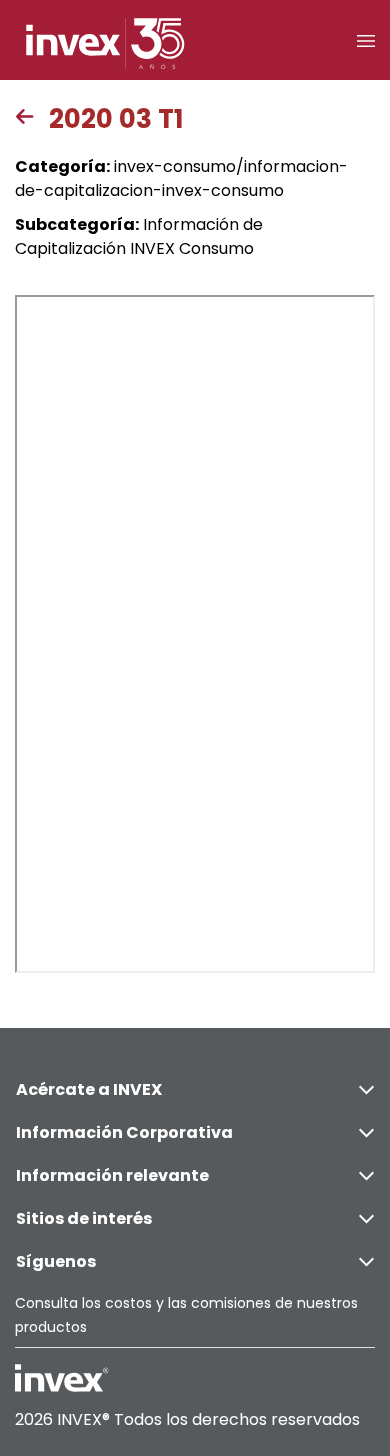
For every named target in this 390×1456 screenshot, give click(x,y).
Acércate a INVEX (89, 1089)
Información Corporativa (124, 1132)
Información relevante (112, 1175)
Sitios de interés (84, 1218)
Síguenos (56, 1261)
